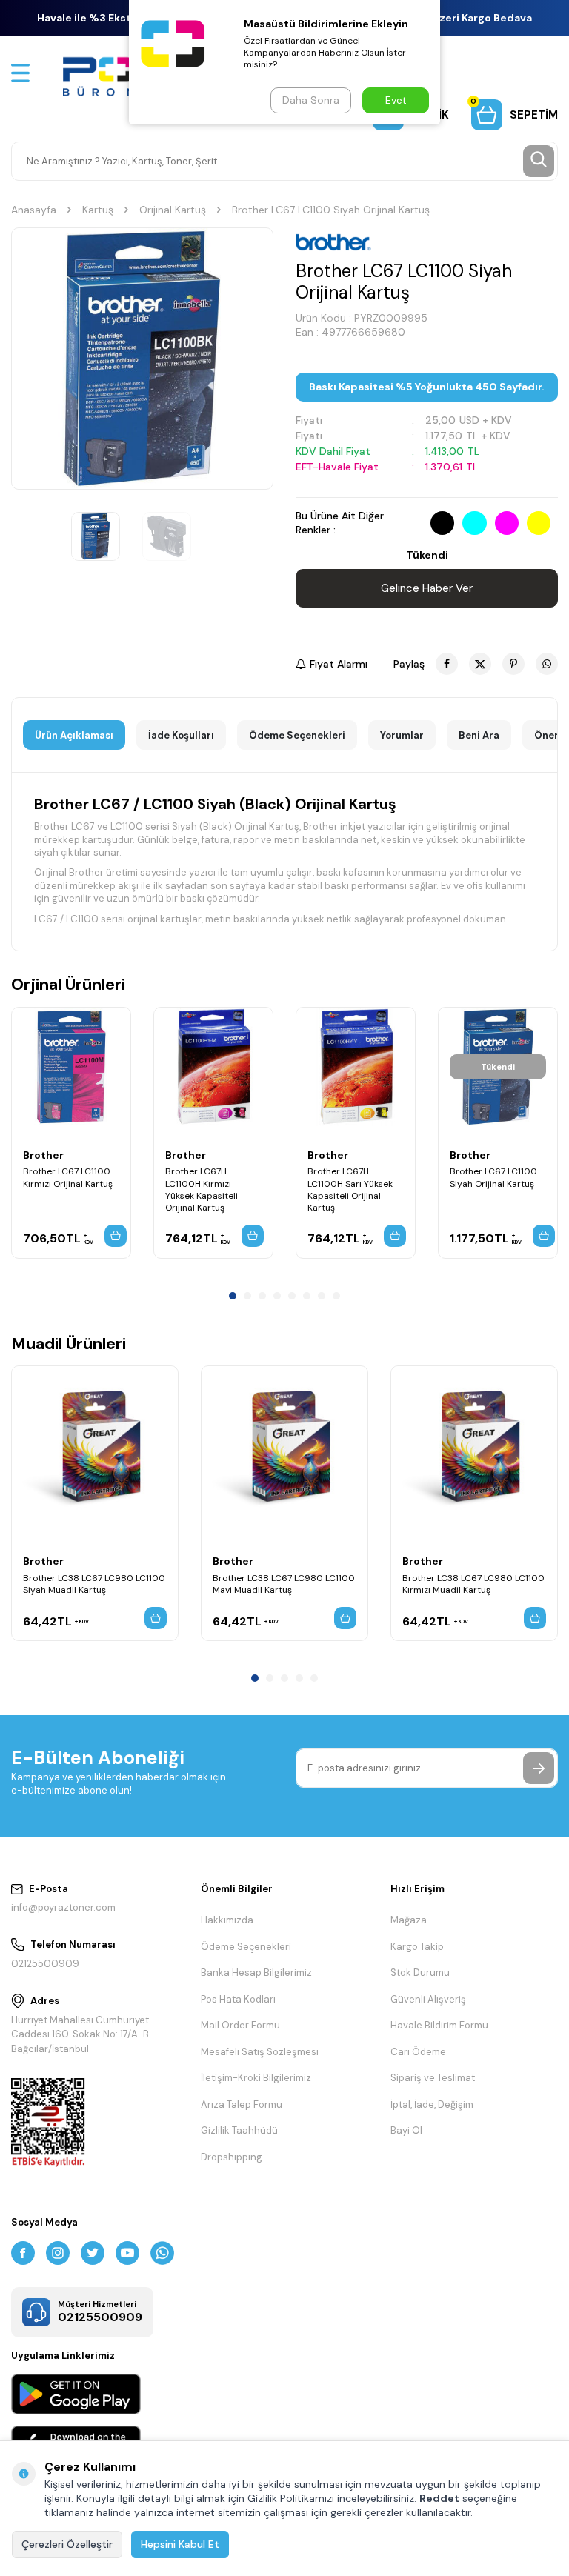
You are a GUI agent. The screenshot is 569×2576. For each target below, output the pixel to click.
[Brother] (333, 242)
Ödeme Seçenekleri (297, 735)
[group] (142, 359)
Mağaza (409, 1920)
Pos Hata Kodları (238, 1999)
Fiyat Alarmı (339, 664)
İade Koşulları (181, 735)
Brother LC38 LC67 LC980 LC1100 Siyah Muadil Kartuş (94, 1584)
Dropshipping (232, 2157)
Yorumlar (402, 735)
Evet (396, 100)
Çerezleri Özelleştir (67, 2544)
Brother (43, 1155)
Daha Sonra (311, 100)
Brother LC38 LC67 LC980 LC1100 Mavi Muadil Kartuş (284, 1584)
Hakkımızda (227, 1920)
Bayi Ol (406, 2130)
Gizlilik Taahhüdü (239, 2130)
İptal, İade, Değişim (432, 2104)
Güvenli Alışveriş (428, 1999)
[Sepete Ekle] (116, 1236)
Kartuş (98, 210)
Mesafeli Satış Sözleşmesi (260, 2052)
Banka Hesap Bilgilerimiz (256, 1973)
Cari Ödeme (418, 2052)
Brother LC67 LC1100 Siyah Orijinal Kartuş (493, 1177)
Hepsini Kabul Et (180, 2544)
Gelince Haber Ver (427, 588)
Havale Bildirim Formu (439, 2025)
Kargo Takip (417, 1947)
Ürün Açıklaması (74, 735)
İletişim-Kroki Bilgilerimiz (256, 2078)
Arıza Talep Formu (242, 2104)
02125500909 (45, 1964)
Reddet (439, 2498)
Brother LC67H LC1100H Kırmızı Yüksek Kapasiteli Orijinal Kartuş (202, 1189)
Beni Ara (479, 735)
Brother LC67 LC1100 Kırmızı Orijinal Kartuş (68, 1177)
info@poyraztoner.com (63, 1907)
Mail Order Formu (240, 2025)
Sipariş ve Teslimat (433, 2078)
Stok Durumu (420, 1973)
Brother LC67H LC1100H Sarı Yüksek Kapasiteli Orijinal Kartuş (350, 1189)
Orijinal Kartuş (173, 210)
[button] (233, 1296)
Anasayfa (34, 210)
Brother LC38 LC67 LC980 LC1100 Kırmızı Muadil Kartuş (473, 1584)
